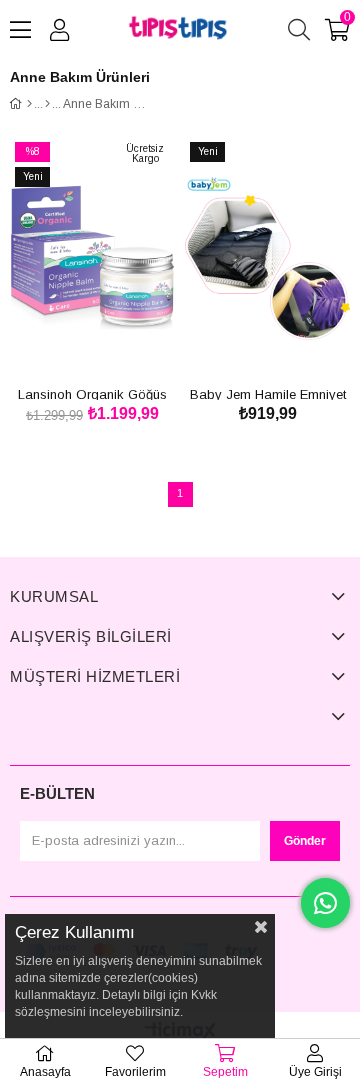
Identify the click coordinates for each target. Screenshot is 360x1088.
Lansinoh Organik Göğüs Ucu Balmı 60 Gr (92, 393)
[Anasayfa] (29, 104)
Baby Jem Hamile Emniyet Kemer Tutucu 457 (268, 393)
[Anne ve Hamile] (47, 104)
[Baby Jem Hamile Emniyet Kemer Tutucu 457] (267, 258)
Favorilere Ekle (70, 344)
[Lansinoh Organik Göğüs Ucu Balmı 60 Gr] (92, 258)
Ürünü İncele (115, 344)
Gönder (305, 841)
